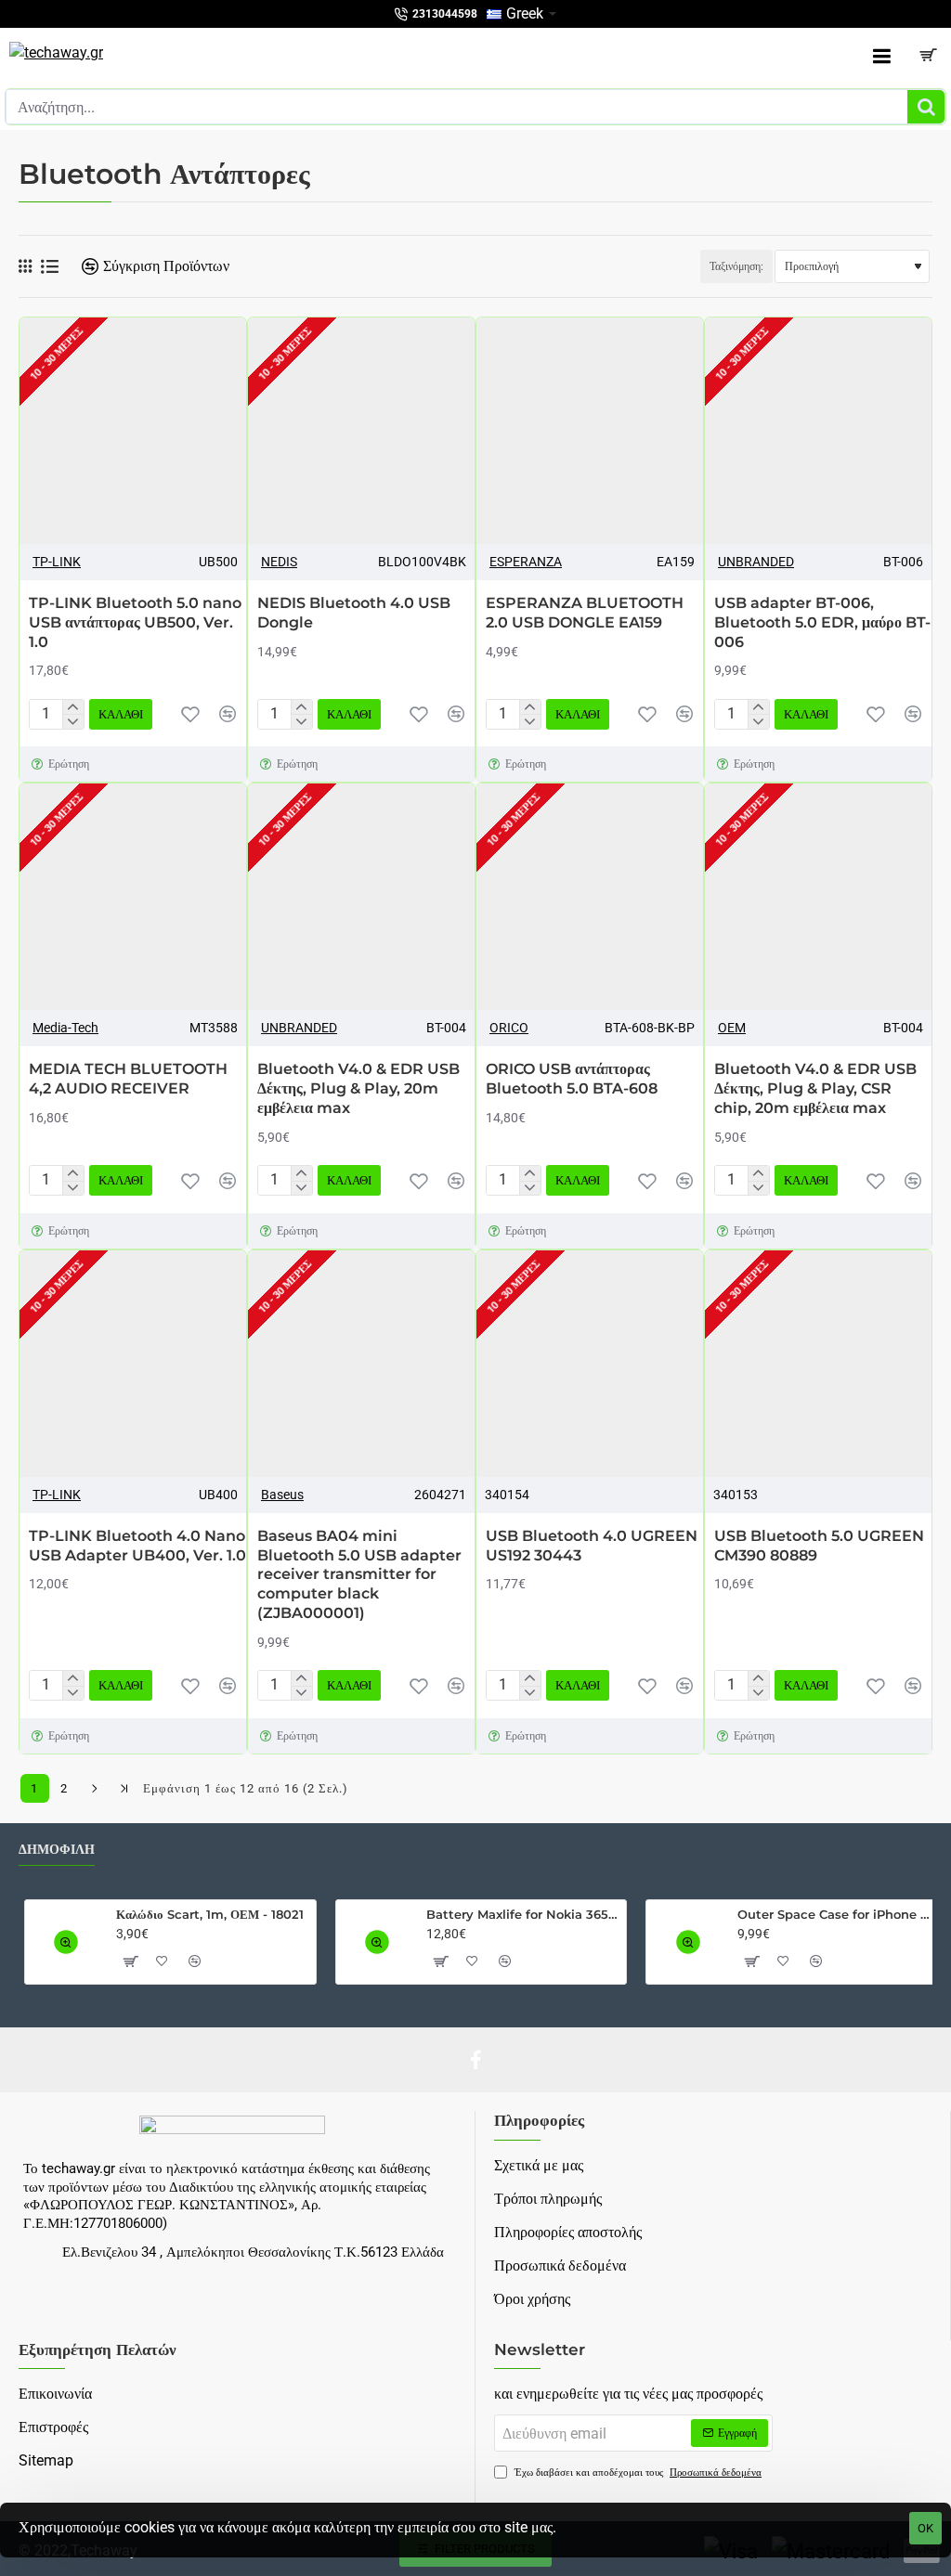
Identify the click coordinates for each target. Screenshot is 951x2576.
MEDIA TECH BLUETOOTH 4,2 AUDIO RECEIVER (128, 1079)
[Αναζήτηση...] (926, 107)
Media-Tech (65, 1028)
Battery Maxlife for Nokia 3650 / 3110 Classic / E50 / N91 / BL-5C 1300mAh (523, 1914)
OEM (732, 1028)
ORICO (509, 1028)
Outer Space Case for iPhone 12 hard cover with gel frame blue (834, 1914)
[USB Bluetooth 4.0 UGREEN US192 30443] (590, 1364)
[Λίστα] (50, 267)
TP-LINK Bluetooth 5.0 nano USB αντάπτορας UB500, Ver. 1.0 (135, 622)
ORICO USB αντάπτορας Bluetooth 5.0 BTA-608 (572, 1079)
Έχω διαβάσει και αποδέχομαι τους (637, 2472)
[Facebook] (475, 2060)
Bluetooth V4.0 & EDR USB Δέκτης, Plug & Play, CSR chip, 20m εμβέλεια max (815, 1088)
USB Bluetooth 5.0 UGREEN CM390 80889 (819, 1546)
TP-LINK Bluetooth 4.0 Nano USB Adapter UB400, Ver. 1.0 (137, 1546)
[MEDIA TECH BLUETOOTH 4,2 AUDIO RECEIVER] (133, 897)
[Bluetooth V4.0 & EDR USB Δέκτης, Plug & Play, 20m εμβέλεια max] (361, 897)
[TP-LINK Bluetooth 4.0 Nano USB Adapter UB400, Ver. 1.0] (133, 1364)
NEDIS (279, 562)
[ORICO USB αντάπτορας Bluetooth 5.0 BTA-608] (590, 897)
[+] (73, 707)
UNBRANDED (756, 562)
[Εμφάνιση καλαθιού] (928, 56)
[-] (73, 721)
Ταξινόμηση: (736, 266)
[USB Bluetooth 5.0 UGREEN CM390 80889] (818, 1364)
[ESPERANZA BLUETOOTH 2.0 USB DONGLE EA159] (590, 431)
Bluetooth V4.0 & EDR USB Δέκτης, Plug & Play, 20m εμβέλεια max (358, 1088)
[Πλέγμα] (25, 266)
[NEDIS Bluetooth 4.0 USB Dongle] (361, 431)
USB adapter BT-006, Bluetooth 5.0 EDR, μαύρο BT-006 (822, 622)
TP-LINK (57, 562)
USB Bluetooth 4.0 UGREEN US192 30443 (592, 1546)
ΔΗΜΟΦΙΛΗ (57, 1850)
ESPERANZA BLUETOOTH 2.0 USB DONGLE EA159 (585, 613)
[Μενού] (881, 56)
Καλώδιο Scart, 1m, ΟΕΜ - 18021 (210, 1914)
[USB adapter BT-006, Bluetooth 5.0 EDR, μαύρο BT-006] (818, 431)
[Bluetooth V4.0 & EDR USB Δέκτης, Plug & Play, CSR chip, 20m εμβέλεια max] (818, 897)
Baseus (282, 1495)
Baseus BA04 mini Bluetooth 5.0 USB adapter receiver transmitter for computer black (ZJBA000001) (359, 1574)
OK (925, 2528)
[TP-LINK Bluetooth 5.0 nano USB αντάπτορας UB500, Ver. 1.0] (133, 431)
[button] (190, 714)
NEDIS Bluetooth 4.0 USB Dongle (354, 613)
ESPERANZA (526, 562)
